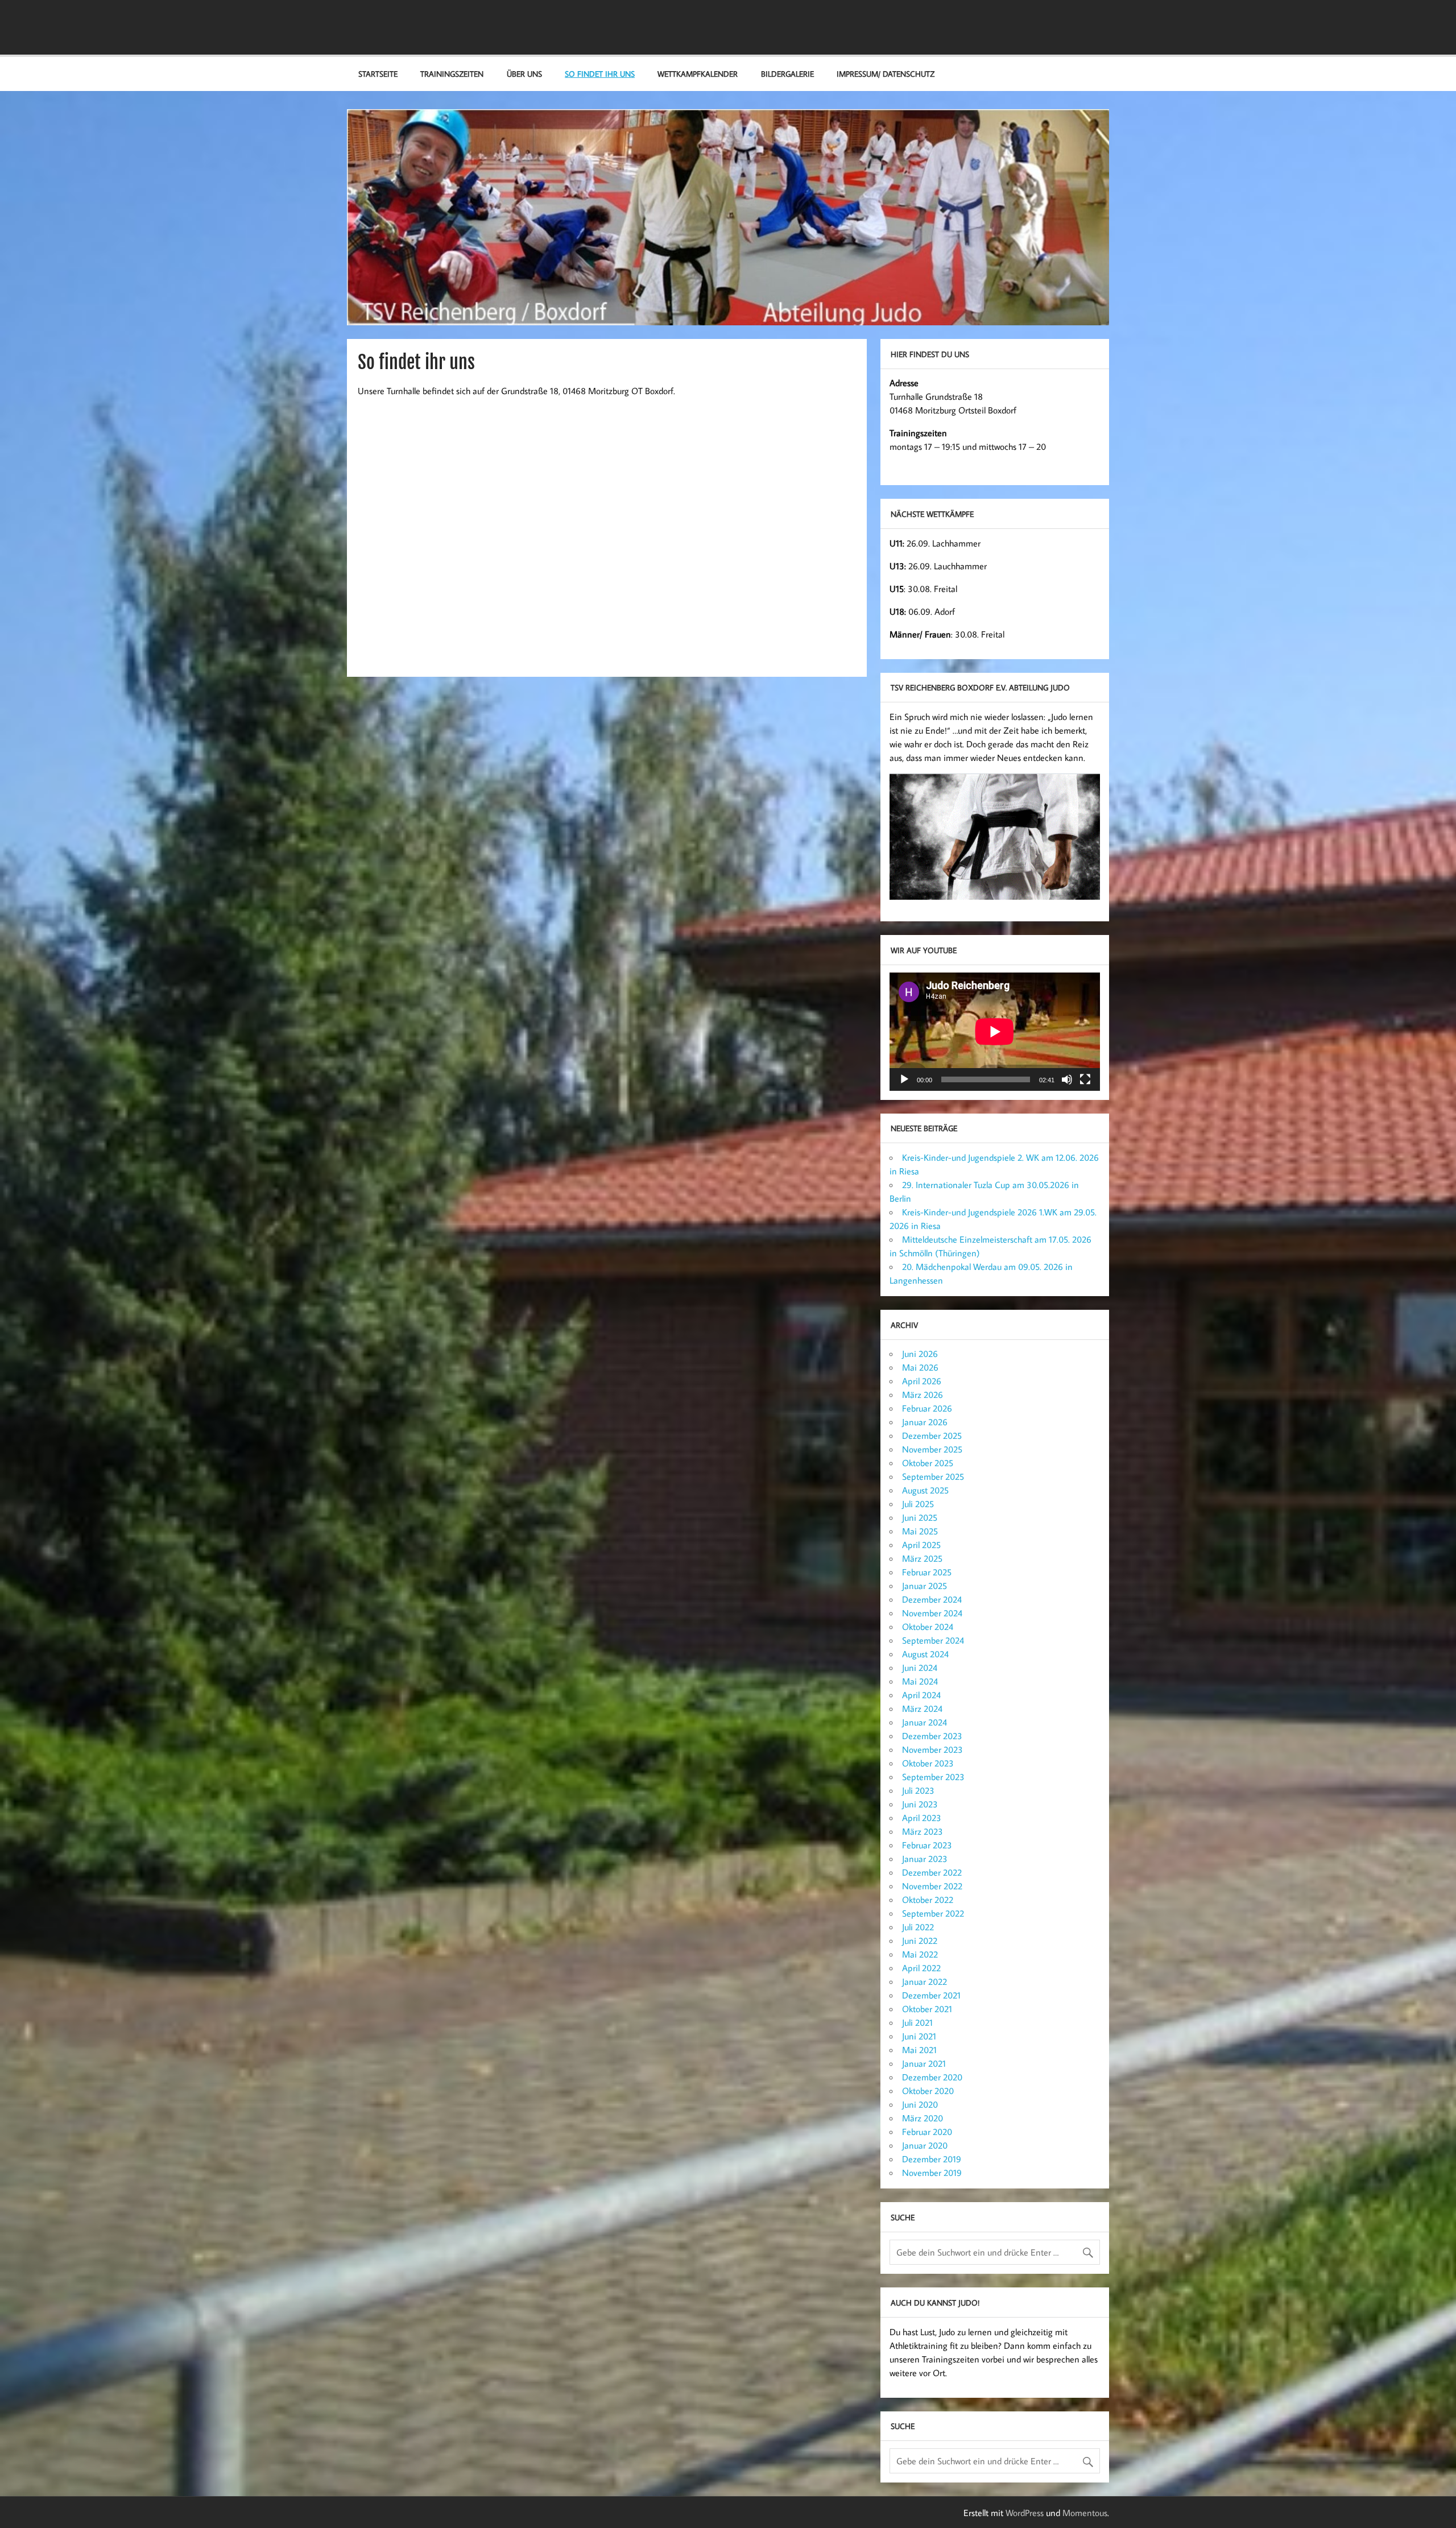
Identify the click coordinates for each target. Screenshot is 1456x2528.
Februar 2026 (927, 1408)
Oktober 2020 (928, 2091)
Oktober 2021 (927, 2009)
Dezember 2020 (932, 2077)
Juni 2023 (920, 1804)
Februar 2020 (927, 2132)
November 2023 (932, 1749)
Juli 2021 (917, 2022)
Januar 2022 (925, 1981)
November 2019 (932, 2173)
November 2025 (932, 1449)
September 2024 (933, 1640)
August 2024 (925, 1654)
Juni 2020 (920, 2104)
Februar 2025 (927, 1572)
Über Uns (524, 74)
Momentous (1085, 2513)
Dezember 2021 (931, 1995)
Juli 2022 (918, 1927)
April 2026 (922, 1381)
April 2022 (921, 1968)
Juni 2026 (920, 1354)
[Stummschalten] (1067, 1079)
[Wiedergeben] (904, 1079)
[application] (995, 1032)
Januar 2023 (925, 1859)
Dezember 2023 (932, 1736)
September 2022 (933, 1913)
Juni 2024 (920, 1668)
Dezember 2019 (932, 2159)
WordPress (1025, 2513)
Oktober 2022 (928, 1900)
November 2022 (932, 1886)
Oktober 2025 (928, 1463)
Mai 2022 (920, 1954)
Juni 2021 (919, 2036)
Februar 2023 (927, 1845)
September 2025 (933, 1476)
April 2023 (922, 1818)
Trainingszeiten (452, 74)
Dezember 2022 (932, 1872)
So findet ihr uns (600, 74)
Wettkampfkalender (698, 74)
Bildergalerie (787, 74)
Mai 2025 (920, 1531)
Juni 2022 (920, 1941)
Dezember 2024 (932, 1599)
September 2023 (933, 1777)
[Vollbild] (1085, 1079)
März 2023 (923, 1831)
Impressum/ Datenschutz (886, 74)
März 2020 (923, 2118)
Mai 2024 (920, 1681)
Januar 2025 (925, 1586)
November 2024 (932, 1613)
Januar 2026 (925, 1422)
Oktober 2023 (928, 1763)
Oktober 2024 (928, 1627)
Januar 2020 (925, 2145)
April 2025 (921, 1545)
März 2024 (922, 1708)
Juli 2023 (918, 1790)
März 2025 (922, 1558)
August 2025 (925, 1490)
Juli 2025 (918, 1504)
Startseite (378, 74)
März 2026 (923, 1395)
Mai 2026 (920, 1367)
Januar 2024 (925, 1722)
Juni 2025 (920, 1517)
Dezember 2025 (932, 1435)
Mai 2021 (919, 2050)
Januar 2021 (924, 2063)
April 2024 (921, 1695)
